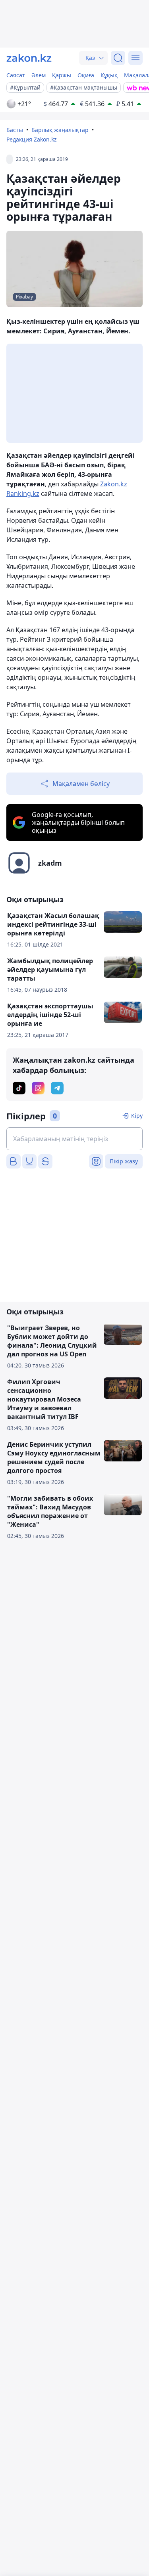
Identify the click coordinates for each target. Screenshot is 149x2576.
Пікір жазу (124, 1161)
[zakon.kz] (29, 58)
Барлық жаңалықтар (60, 130)
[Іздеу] (118, 58)
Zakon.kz (114, 484)
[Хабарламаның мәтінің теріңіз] (74, 1139)
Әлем (39, 75)
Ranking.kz (23, 493)
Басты (15, 130)
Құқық (109, 75)
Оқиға (86, 75)
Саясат (16, 75)
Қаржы (62, 75)
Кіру (137, 1116)
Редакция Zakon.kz (32, 139)
